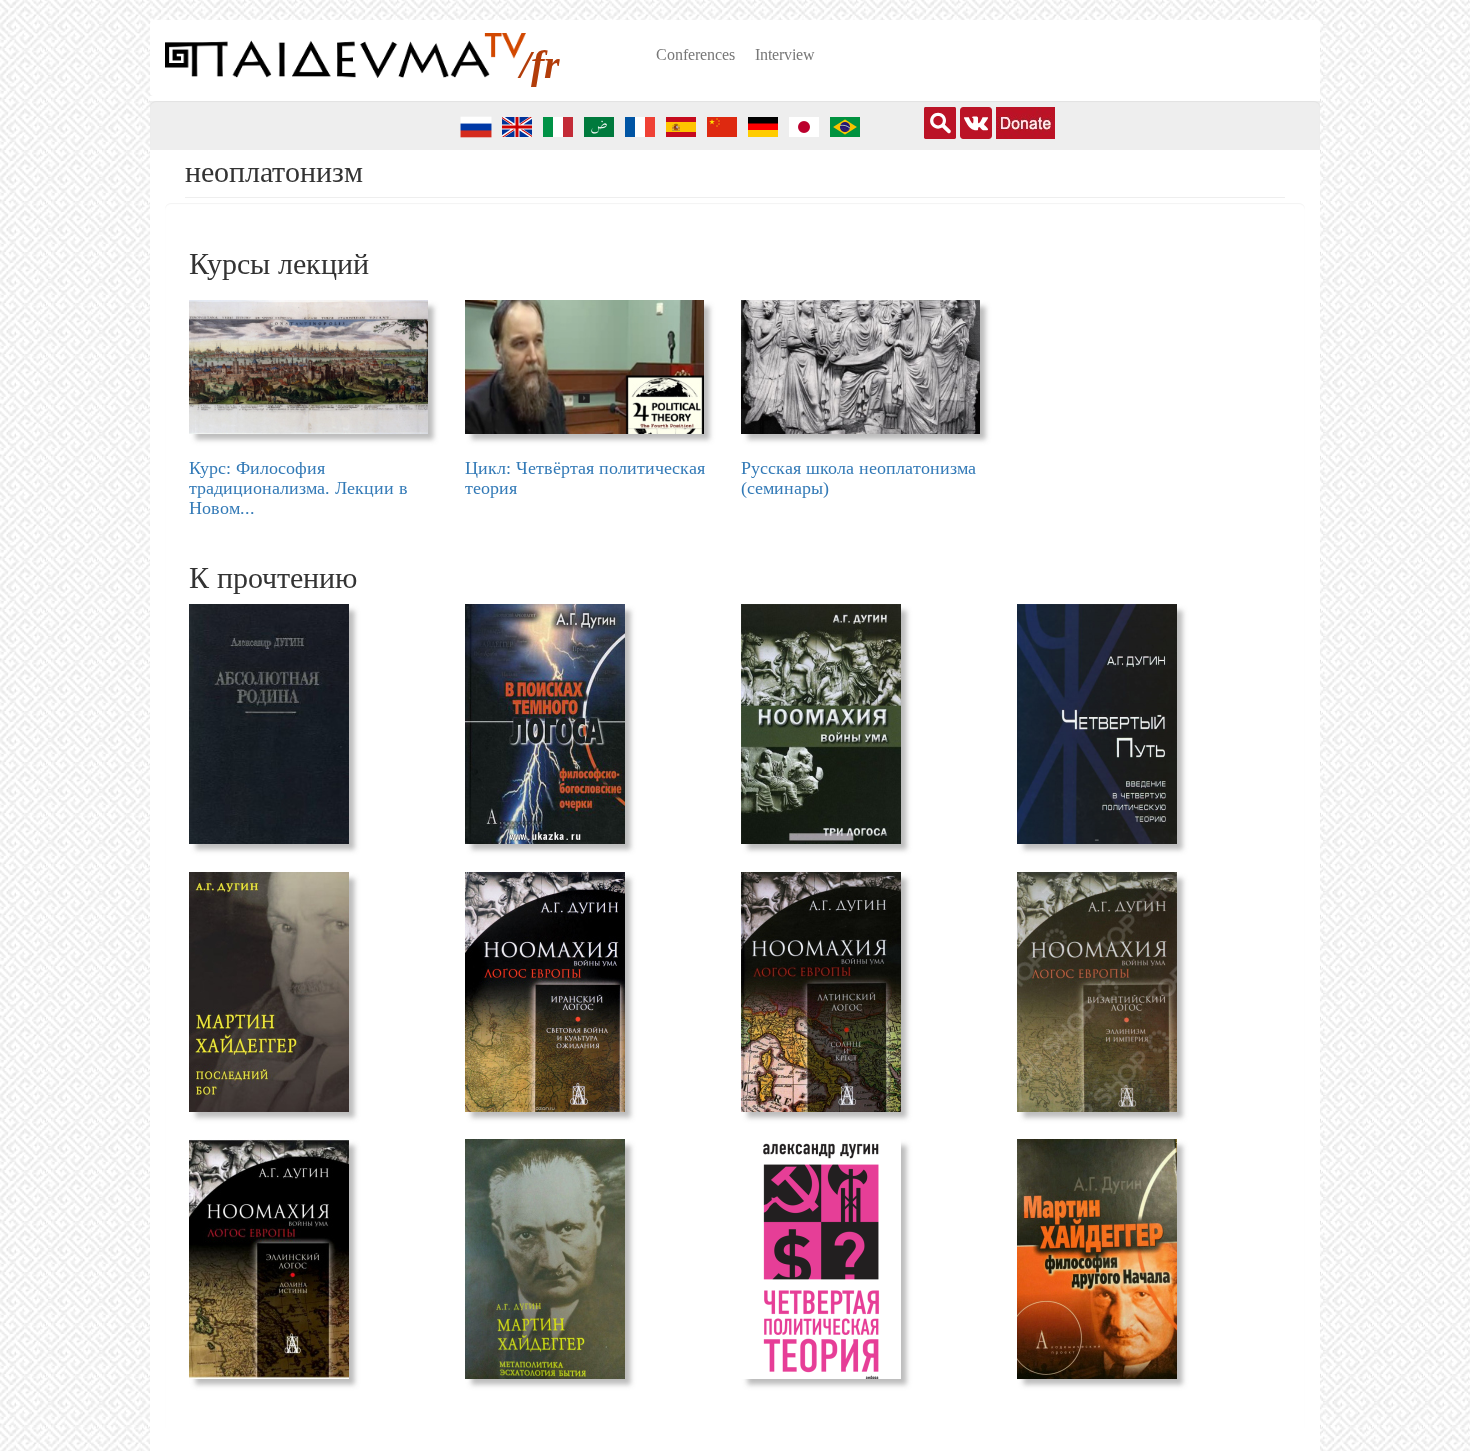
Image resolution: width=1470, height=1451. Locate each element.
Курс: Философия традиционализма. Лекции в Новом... (298, 488)
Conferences (695, 54)
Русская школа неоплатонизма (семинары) (858, 478)
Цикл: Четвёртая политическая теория (585, 478)
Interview (785, 54)
